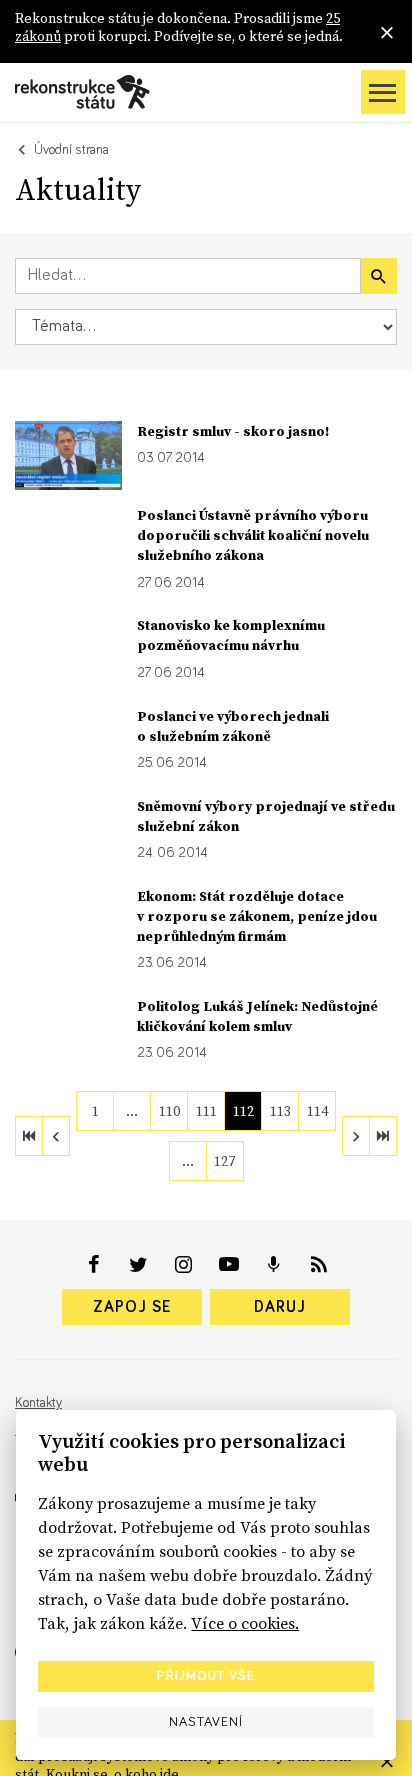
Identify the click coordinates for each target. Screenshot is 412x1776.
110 (169, 1111)
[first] (29, 1136)
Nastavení (206, 1722)
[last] (383, 1136)
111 (206, 1111)
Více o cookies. (245, 1623)
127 (224, 1161)
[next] (356, 1136)
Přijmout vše (206, 1676)
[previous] (56, 1136)
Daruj (280, 1307)
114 (317, 1111)
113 (280, 1111)
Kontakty (38, 1403)
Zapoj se (132, 1307)
